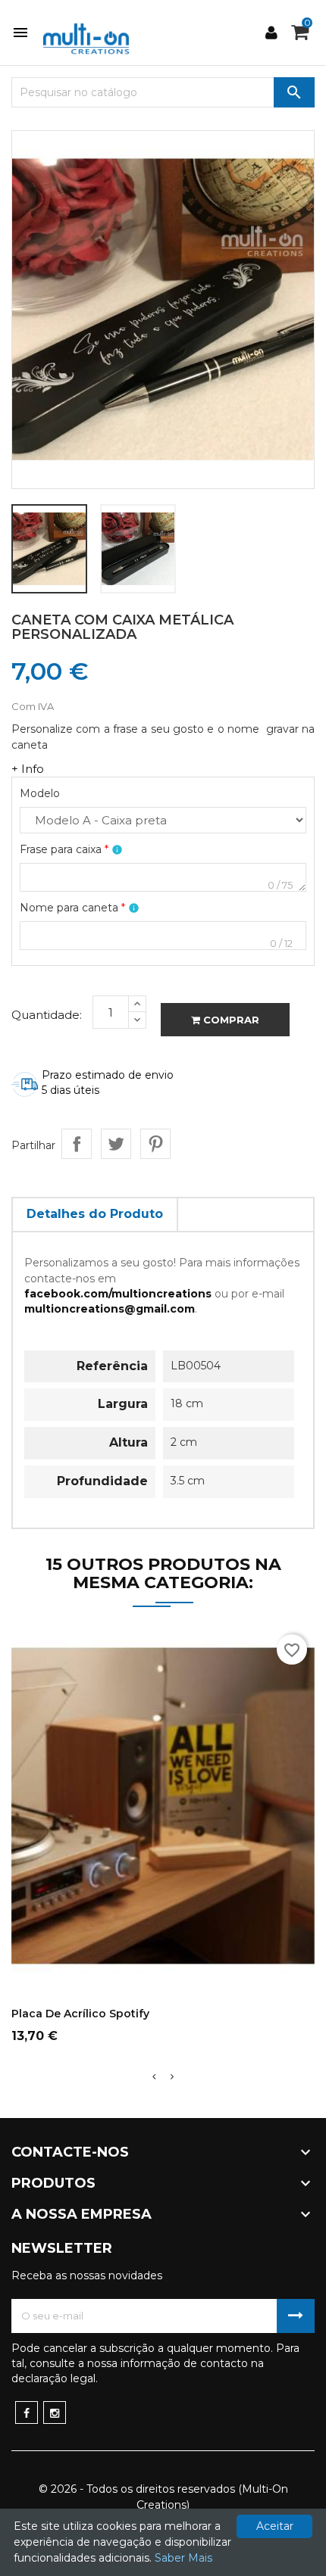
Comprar (230, 1020)
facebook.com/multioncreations (118, 1294)
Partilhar (77, 1144)
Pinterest (155, 1144)
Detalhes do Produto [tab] (95, 1214)
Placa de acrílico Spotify (80, 2014)
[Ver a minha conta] (273, 33)
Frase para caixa (64, 849)
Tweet (116, 1144)
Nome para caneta (72, 908)
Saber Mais (183, 2558)
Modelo (40, 793)
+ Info (28, 769)
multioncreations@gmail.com (110, 1309)
